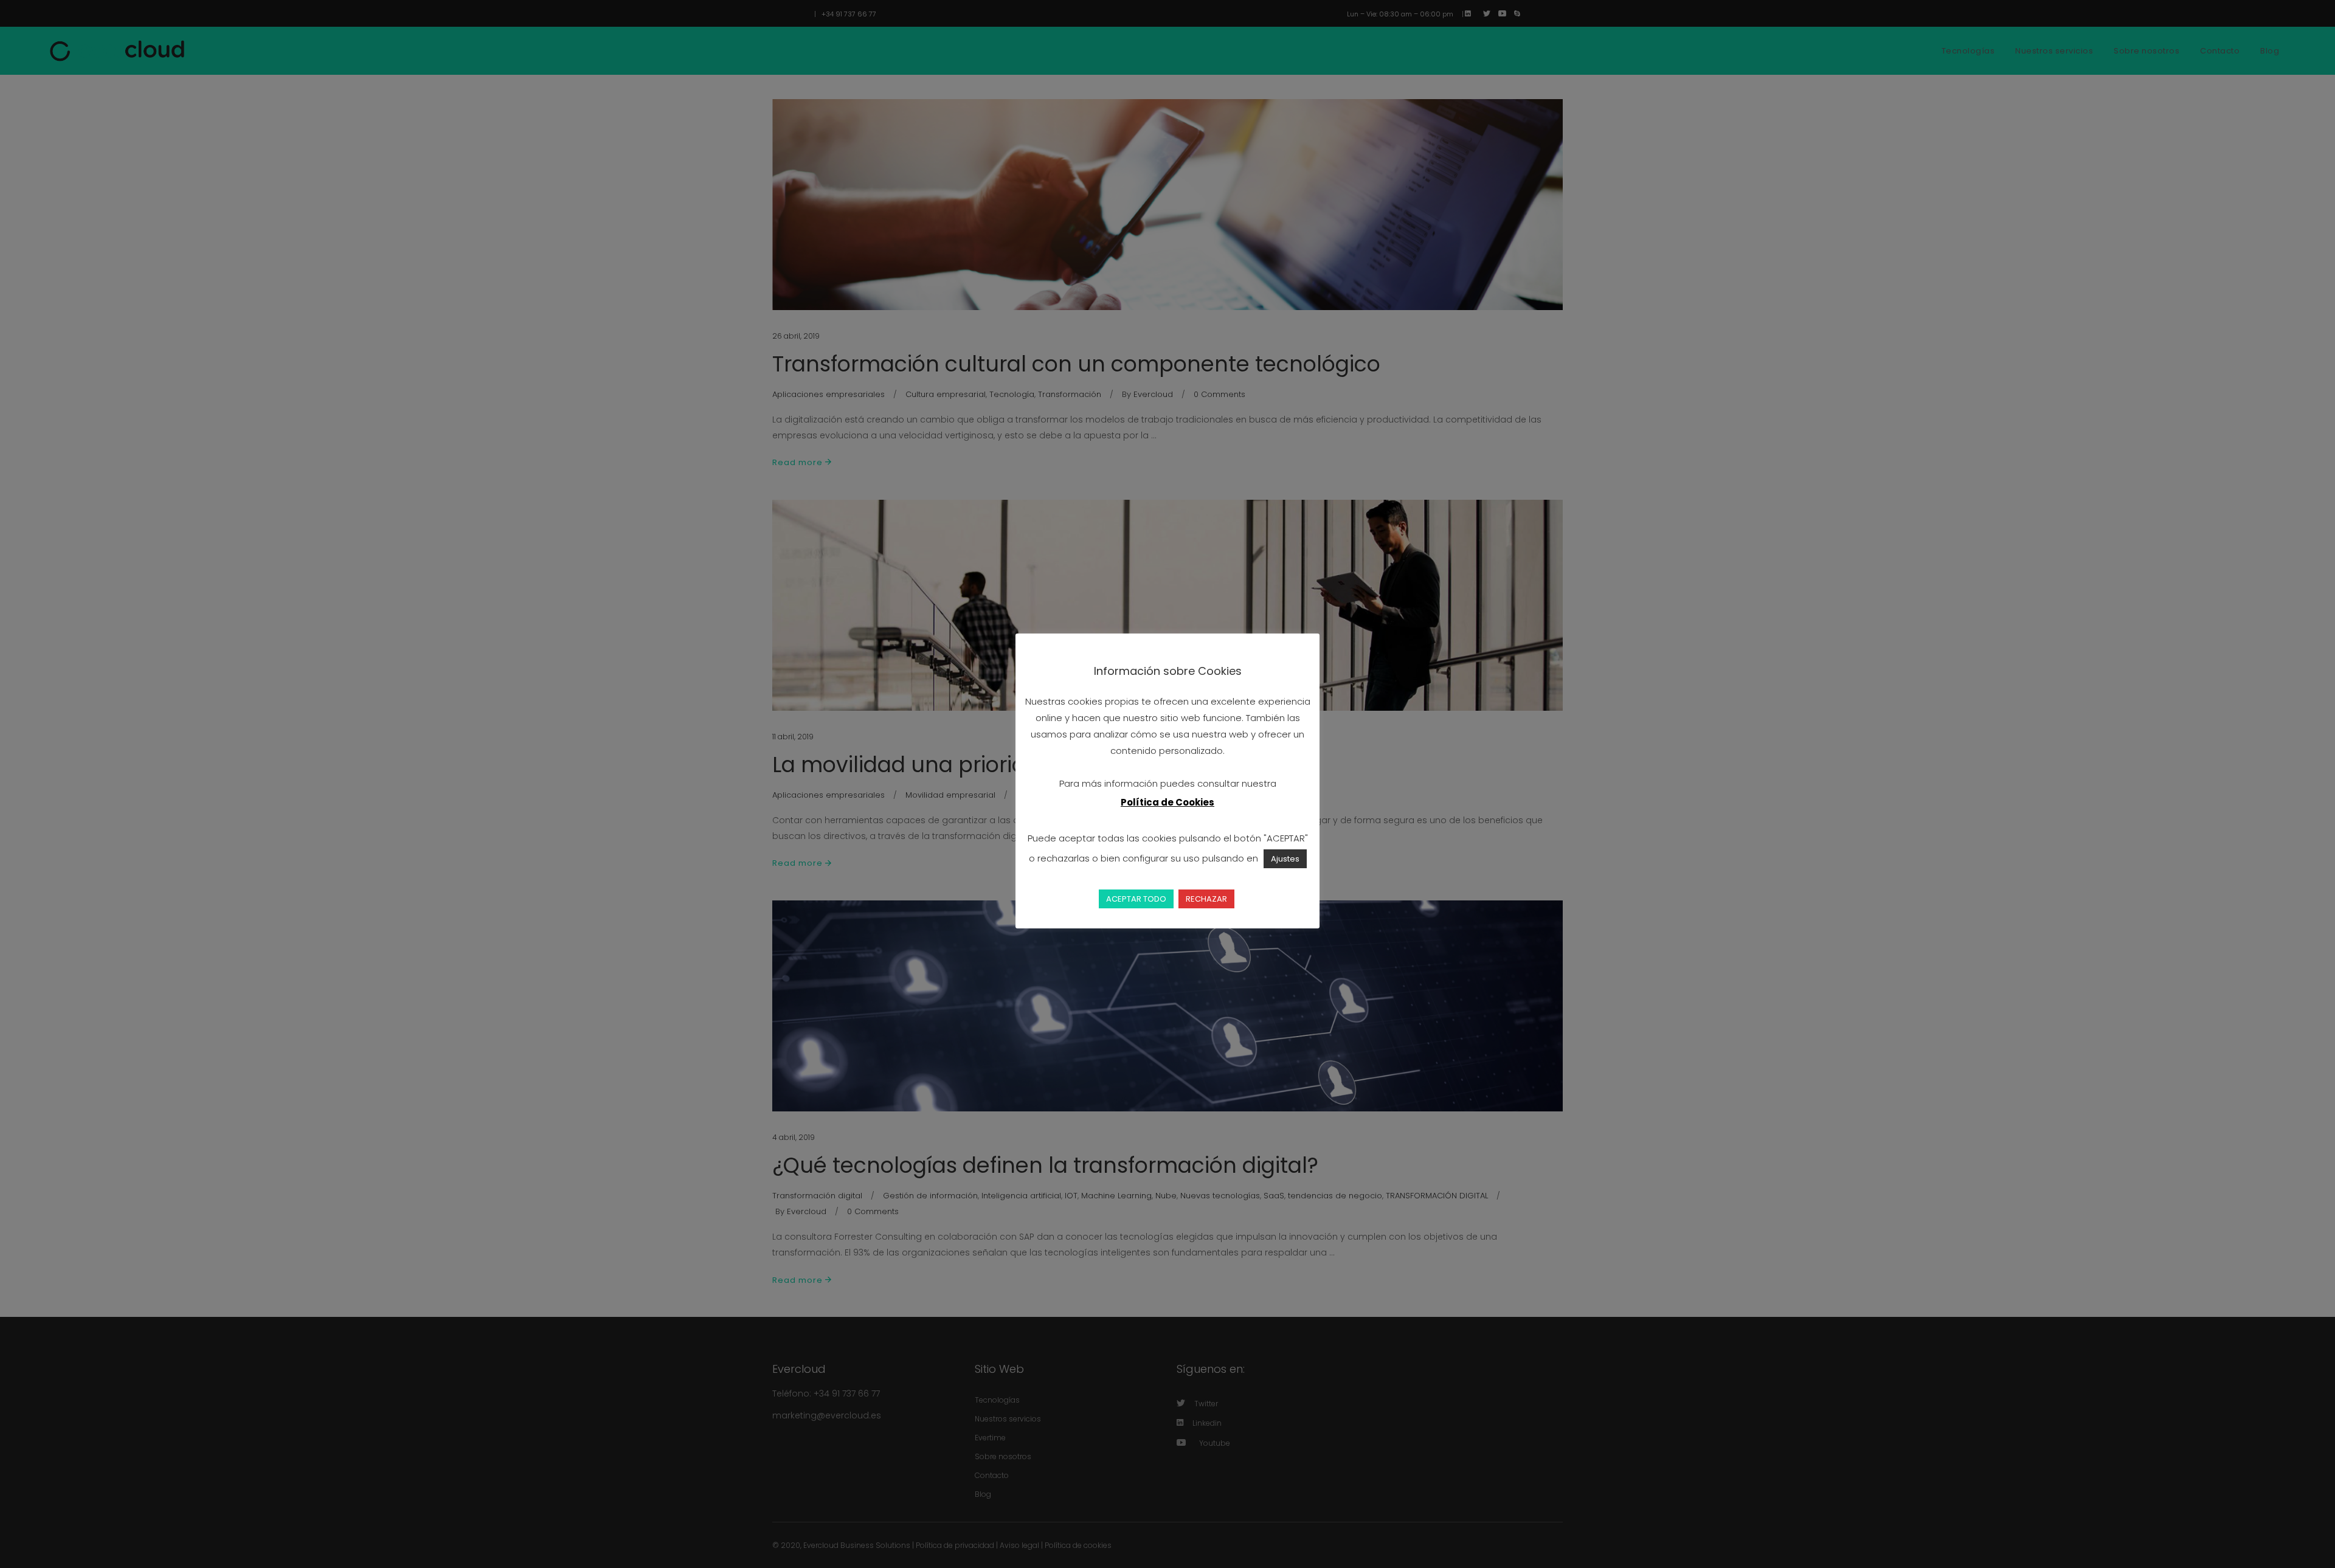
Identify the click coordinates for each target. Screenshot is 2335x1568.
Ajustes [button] (1285, 859)
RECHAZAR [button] (1206, 899)
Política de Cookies (1167, 802)
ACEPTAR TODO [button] (1136, 899)
